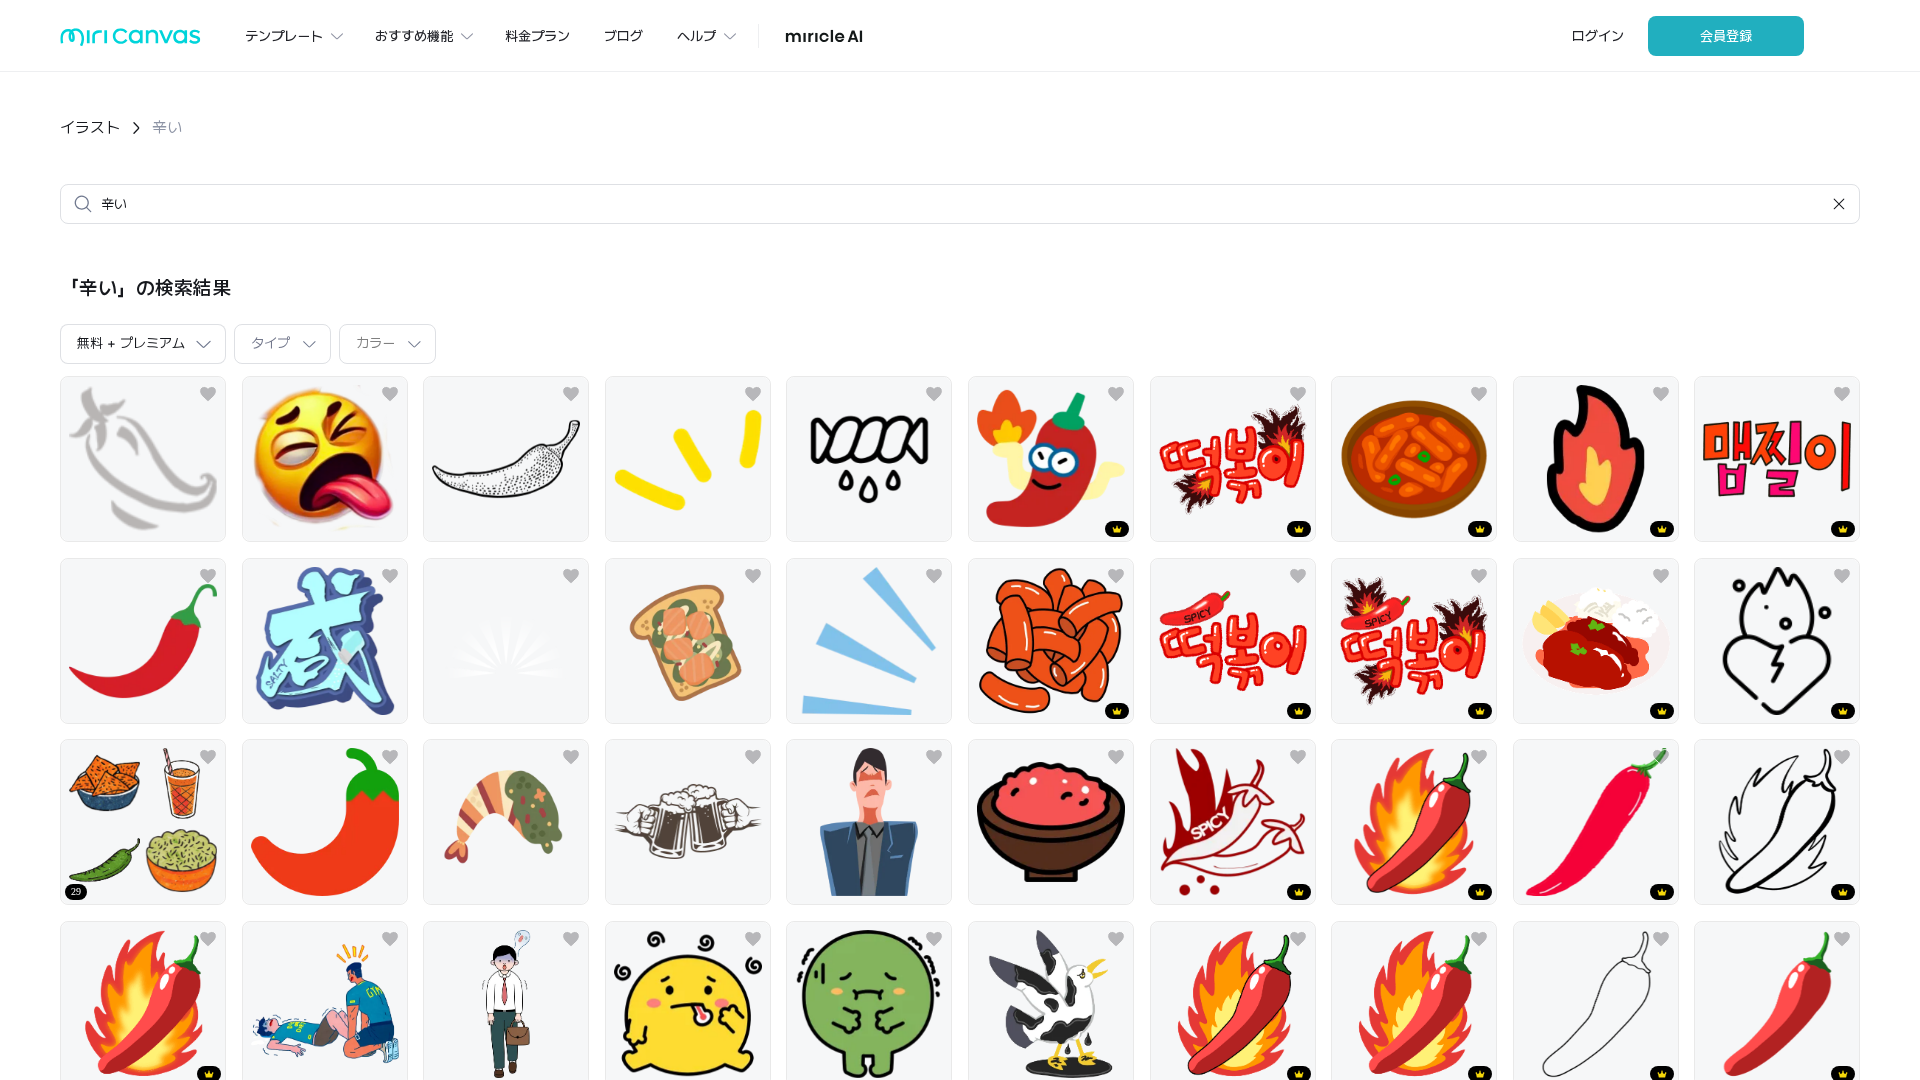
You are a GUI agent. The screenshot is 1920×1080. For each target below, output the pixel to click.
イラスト (90, 127)
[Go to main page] (130, 41)
